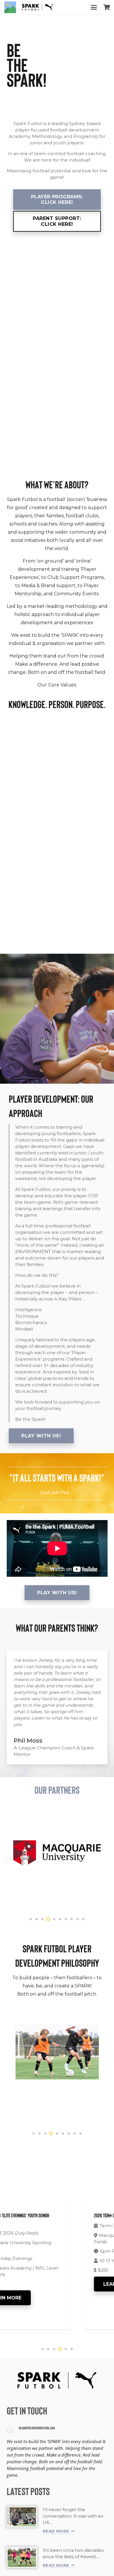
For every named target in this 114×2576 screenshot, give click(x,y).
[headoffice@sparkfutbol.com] (13, 2430)
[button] (94, 7)
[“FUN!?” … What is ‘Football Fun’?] (22, 2517)
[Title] (10, 7)
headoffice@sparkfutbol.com (37, 2428)
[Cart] (107, 7)
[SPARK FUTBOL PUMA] (38, 7)
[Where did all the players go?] (22, 2557)
